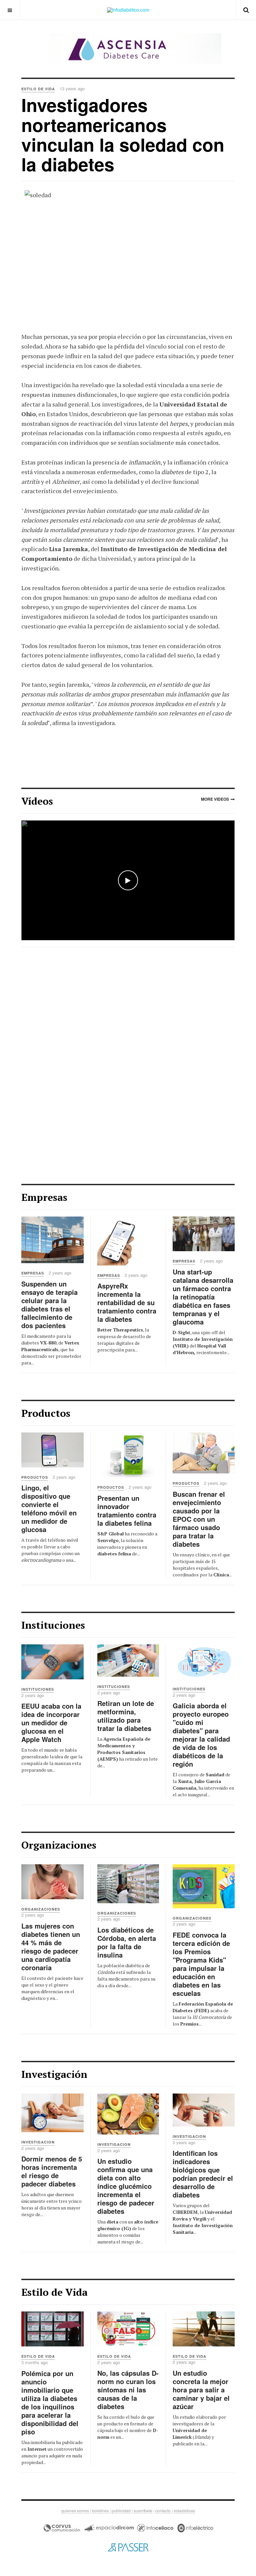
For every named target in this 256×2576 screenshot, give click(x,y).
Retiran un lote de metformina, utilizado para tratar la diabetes (126, 1716)
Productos (35, 1477)
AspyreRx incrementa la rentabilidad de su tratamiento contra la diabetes (127, 1302)
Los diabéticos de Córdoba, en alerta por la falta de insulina (127, 1942)
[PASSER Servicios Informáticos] (128, 2547)
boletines (101, 2511)
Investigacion (38, 2142)
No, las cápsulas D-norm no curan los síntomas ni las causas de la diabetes (128, 2390)
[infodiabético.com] (128, 10)
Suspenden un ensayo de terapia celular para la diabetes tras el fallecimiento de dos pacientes (49, 1304)
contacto (163, 2511)
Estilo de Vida (38, 2356)
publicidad (122, 2511)
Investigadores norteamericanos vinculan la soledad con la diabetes (123, 134)
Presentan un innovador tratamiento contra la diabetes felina (127, 1510)
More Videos (215, 799)
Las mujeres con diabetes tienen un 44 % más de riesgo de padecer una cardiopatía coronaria (51, 1947)
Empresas (33, 1273)
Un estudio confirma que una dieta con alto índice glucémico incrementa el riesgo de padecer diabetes (126, 2186)
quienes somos (76, 2511)
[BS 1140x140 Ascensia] (128, 49)
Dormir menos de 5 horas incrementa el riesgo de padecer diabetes (52, 2171)
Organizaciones (41, 1909)
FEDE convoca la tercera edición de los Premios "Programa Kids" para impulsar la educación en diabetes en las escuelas (201, 1964)
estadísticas (184, 2511)
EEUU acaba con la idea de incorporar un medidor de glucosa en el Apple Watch (51, 1722)
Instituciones (38, 1689)
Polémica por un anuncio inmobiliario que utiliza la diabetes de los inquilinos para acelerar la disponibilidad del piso (50, 2402)
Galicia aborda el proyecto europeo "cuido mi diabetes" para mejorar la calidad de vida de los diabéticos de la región (201, 1735)
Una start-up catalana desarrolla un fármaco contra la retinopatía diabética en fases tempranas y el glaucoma (203, 1297)
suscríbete (143, 2511)
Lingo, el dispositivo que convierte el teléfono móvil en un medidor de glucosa (49, 1508)
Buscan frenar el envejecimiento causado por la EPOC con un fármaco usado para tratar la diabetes (199, 1519)
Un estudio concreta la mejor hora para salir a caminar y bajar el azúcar (201, 2390)
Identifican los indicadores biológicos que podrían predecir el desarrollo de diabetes (203, 2174)
